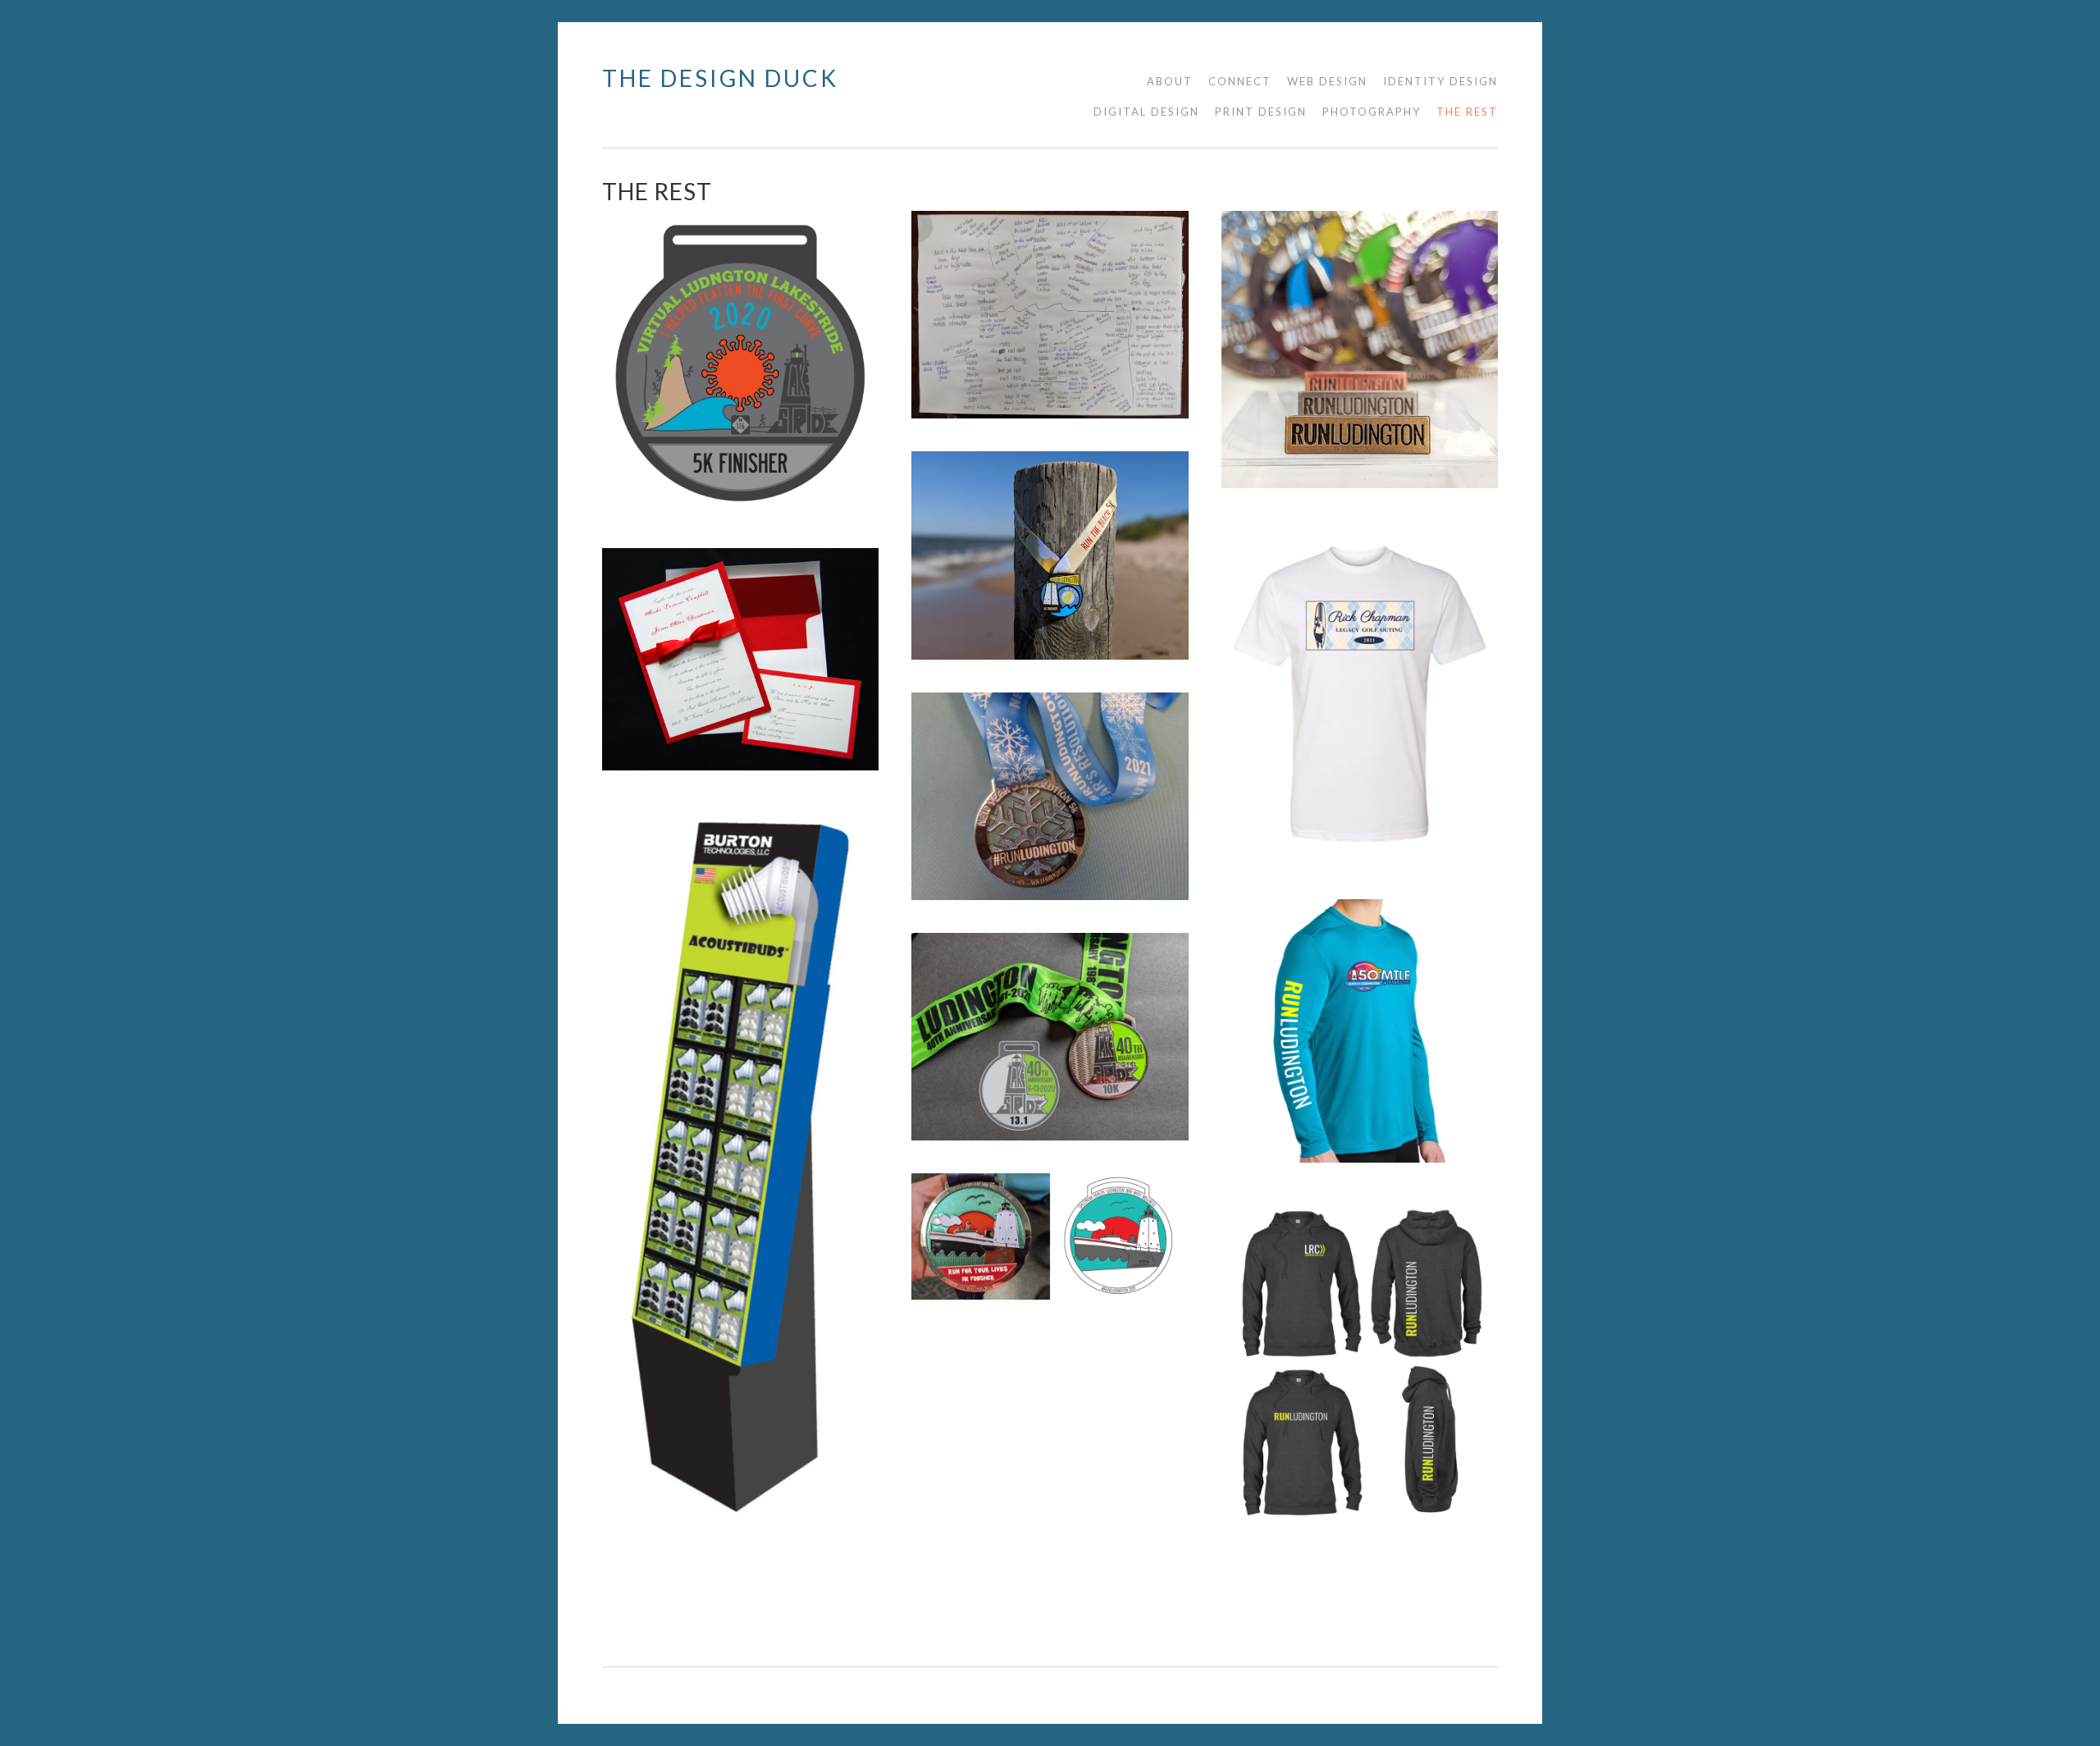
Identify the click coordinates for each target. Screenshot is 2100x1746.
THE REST (1467, 112)
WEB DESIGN (1327, 81)
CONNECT (1240, 81)
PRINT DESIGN (1261, 112)
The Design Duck (720, 78)
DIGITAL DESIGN (1146, 112)
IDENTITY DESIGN (1440, 81)
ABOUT (1170, 81)
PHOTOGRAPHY (1372, 112)
